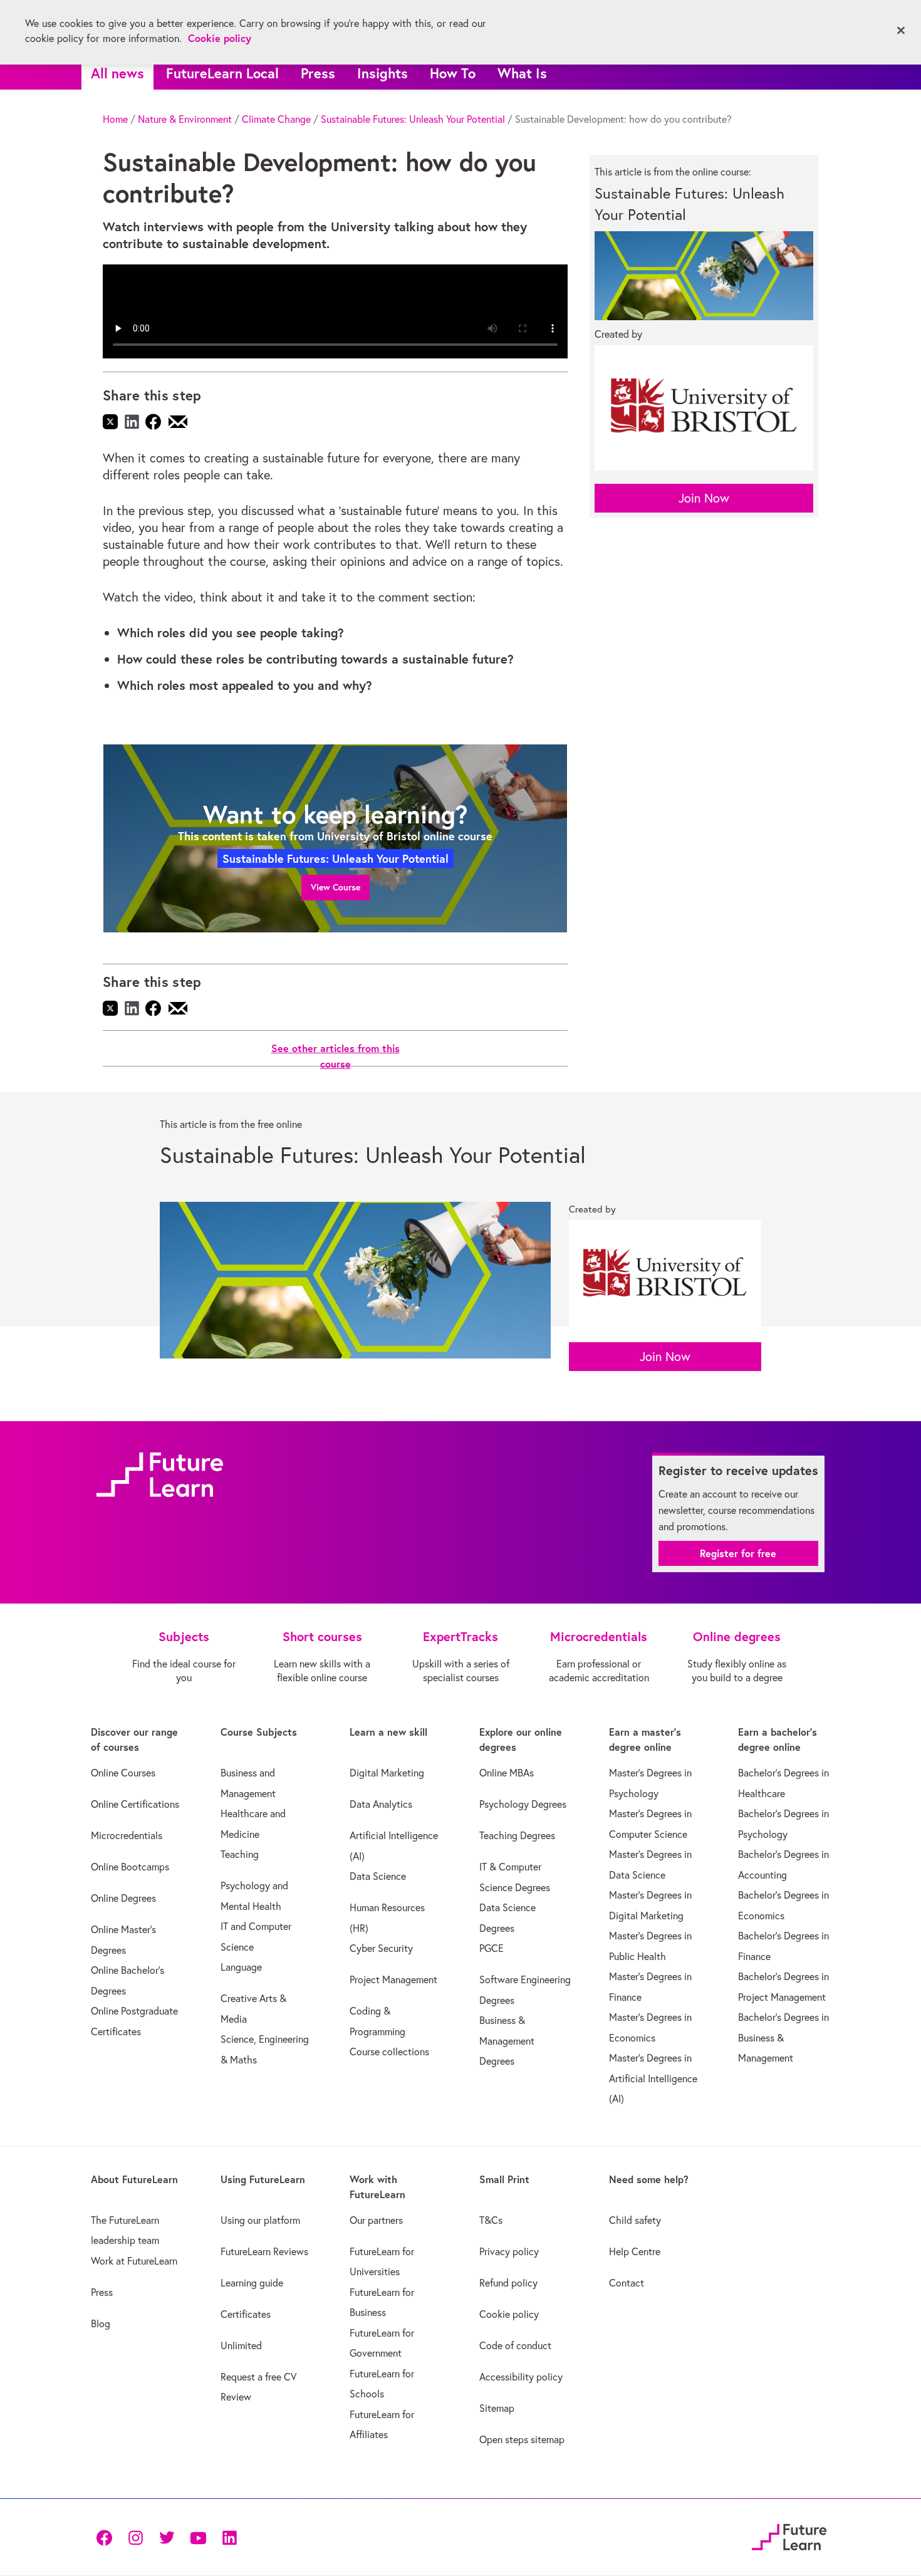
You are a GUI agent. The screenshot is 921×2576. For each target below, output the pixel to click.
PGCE (492, 1948)
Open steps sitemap (522, 2439)
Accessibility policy (521, 2377)
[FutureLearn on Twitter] (167, 2537)
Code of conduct (515, 2345)
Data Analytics (381, 1804)
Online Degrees (123, 1898)
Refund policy (508, 2283)
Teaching (240, 1854)
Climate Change (276, 119)
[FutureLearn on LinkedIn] (229, 2537)
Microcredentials (127, 1835)
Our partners (376, 2220)
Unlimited (241, 2345)
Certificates (246, 2314)
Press (318, 73)
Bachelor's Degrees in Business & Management (783, 2037)
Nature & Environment (185, 119)
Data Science (378, 1876)
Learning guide (252, 2283)
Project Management (393, 1979)
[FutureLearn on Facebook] (107, 2537)
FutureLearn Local (222, 73)
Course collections (389, 2052)
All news (117, 73)
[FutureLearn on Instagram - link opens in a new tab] (135, 2537)
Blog (101, 2323)
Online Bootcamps (130, 1867)
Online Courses (123, 1773)
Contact (627, 2283)
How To (453, 73)
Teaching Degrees (517, 1835)
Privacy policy (509, 2251)
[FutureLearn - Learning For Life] (789, 2535)
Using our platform (260, 2220)
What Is (522, 73)
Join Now (704, 498)
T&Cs (491, 2220)
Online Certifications (135, 1804)
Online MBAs (507, 1773)
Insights (382, 73)
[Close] (901, 31)
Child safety (635, 2220)
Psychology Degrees (523, 1804)
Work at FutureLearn (134, 2261)
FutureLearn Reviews (264, 2251)
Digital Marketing (387, 1773)
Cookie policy (509, 2314)
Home (115, 119)
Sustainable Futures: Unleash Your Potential (413, 119)
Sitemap (497, 2408)
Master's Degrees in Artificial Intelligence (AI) (653, 2078)
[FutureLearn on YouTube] (198, 2537)
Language (241, 1967)
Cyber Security (381, 1948)
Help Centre (635, 2251)
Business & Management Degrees (507, 2041)
